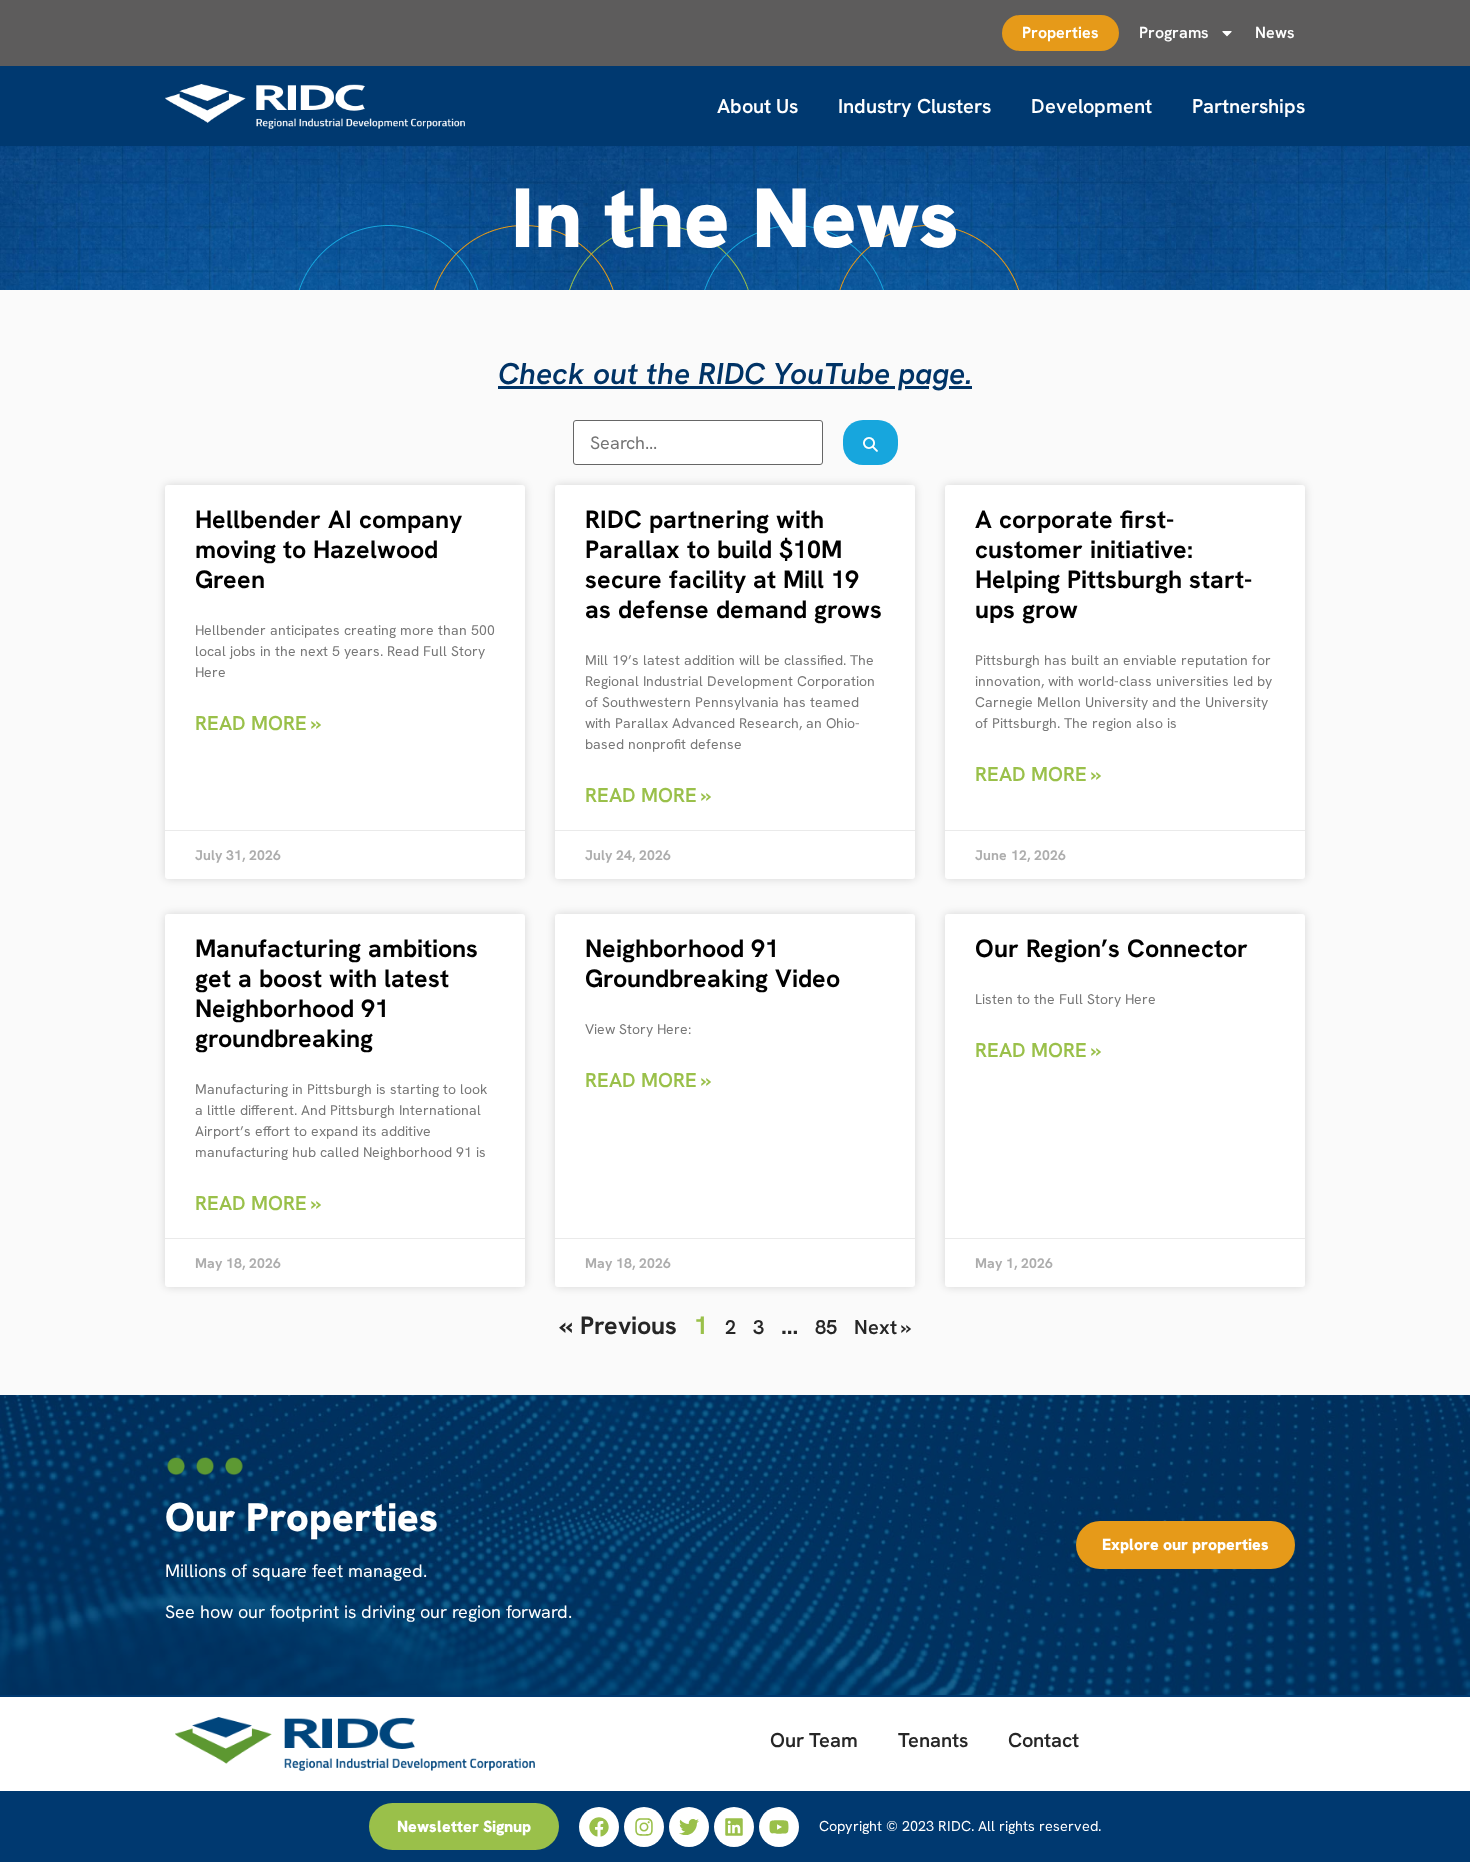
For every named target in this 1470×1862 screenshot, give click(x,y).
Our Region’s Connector (1111, 948)
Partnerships (1248, 106)
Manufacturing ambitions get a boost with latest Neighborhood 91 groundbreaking (336, 993)
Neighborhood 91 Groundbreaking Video (712, 963)
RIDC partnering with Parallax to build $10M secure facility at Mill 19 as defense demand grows (733, 564)
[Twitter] (689, 1827)
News (1275, 32)
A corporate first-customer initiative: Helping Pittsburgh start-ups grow (1113, 564)
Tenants (933, 1740)
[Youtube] (779, 1827)
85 (826, 1327)
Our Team (814, 1740)
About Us (757, 106)
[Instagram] (644, 1827)
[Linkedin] (734, 1827)
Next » (882, 1327)
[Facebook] (599, 1827)
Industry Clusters (914, 106)
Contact (1043, 1740)
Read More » (258, 723)
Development (1091, 106)
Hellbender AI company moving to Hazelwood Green (328, 549)
